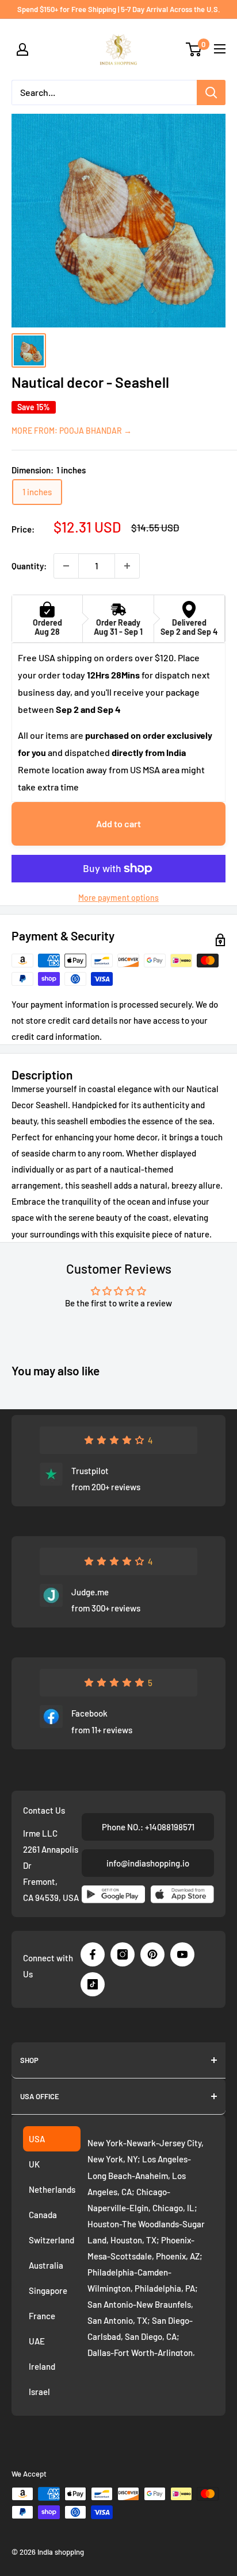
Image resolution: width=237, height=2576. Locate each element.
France (42, 2316)
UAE (37, 2341)
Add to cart (118, 824)
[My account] (22, 49)
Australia (46, 2265)
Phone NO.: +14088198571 (148, 1827)
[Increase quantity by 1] (127, 566)
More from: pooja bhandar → (72, 431)
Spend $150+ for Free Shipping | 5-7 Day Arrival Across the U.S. (119, 9)
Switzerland (51, 2240)
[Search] (211, 92)
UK (34, 2164)
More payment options (118, 898)
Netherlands (52, 2189)
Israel (39, 2392)
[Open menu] (220, 49)
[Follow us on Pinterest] (152, 1954)
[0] (194, 49)
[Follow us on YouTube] (182, 1954)
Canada (43, 2215)
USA (37, 2139)
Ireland (42, 2366)
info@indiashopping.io (148, 1863)
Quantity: (29, 566)
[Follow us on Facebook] (93, 1954)
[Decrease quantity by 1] (66, 566)
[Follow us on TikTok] (93, 1984)
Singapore (48, 2290)
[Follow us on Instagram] (123, 1954)
